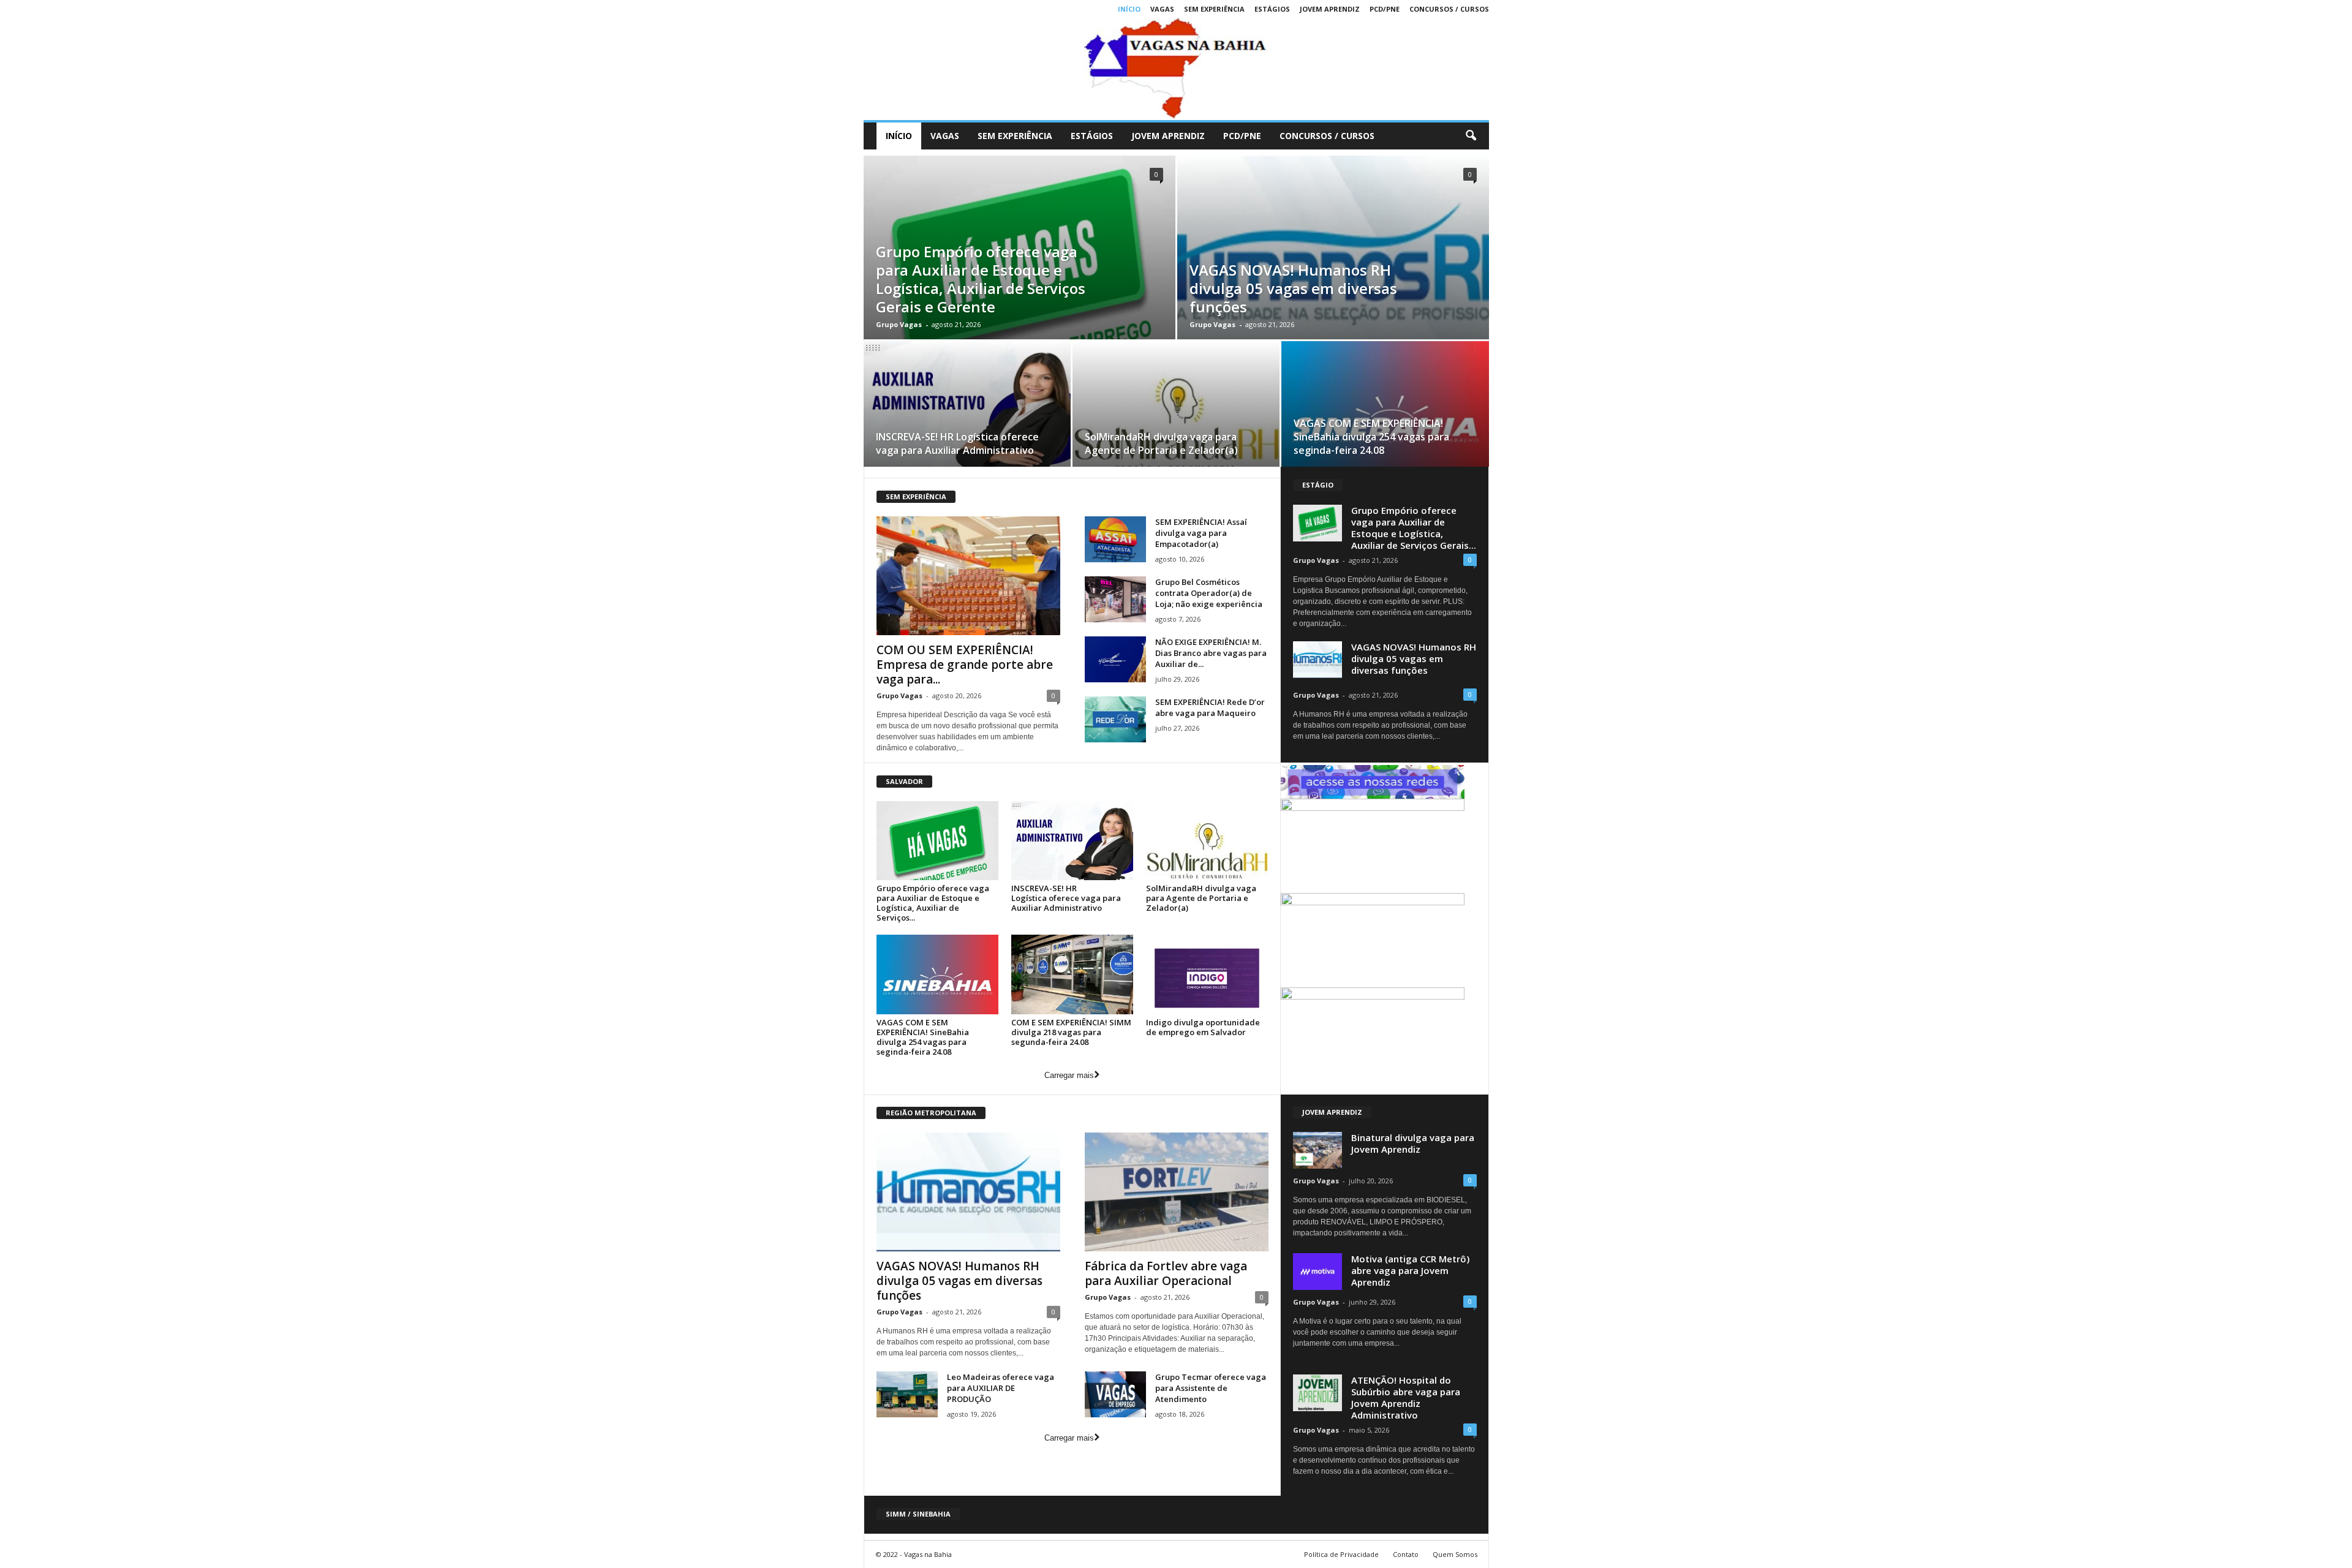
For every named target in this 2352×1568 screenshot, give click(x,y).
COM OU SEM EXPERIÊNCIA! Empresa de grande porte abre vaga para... (965, 665)
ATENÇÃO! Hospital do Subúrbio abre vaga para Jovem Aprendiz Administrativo (1406, 1397)
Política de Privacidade (1341, 1554)
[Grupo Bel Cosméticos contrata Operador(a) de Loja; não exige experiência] (1115, 599)
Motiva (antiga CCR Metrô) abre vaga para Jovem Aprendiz (1410, 1270)
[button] (1471, 136)
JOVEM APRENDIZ (1330, 9)
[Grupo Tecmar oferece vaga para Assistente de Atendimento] (1115, 1394)
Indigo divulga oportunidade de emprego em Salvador (1203, 1027)
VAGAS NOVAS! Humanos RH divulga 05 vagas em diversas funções (1293, 288)
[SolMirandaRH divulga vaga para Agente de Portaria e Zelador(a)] (1176, 408)
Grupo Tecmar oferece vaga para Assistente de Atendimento (1211, 1388)
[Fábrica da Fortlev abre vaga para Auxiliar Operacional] (1177, 1192)
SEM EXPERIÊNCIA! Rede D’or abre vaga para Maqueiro (1210, 707)
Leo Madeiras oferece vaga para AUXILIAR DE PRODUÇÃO (1001, 1388)
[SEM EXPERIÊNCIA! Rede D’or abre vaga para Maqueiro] (1115, 719)
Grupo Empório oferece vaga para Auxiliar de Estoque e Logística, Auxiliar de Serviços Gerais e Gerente (981, 279)
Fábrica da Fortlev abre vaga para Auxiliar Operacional (1166, 1273)
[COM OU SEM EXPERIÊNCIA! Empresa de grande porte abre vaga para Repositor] (968, 576)
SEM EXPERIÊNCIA (1214, 9)
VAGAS (1162, 9)
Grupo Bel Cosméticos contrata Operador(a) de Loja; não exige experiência (1209, 593)
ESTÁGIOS (1272, 9)
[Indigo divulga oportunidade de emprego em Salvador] (1207, 974)
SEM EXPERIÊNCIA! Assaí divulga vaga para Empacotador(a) (1201, 533)
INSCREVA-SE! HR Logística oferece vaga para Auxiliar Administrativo (957, 443)
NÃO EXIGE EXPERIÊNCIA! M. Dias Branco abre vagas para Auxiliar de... (1211, 653)
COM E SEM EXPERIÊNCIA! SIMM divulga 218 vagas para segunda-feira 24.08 (1071, 1032)
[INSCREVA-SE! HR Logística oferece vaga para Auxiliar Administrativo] (967, 408)
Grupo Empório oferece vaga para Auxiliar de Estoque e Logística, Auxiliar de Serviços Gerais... (1414, 528)
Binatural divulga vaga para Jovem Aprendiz (1413, 1143)
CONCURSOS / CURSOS (1449, 9)
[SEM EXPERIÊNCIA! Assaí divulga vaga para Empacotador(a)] (1115, 539)
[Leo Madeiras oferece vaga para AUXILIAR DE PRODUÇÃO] (907, 1394)
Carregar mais (1069, 1075)
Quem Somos (1455, 1554)
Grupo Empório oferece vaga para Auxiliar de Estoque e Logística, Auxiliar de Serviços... (933, 903)
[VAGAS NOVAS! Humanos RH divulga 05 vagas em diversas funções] (968, 1192)
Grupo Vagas (899, 324)
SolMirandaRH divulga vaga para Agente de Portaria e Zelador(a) (1161, 443)
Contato (1406, 1554)
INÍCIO (1129, 9)
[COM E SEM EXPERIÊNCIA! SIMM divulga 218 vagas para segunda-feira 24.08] (1072, 974)
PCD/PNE (1385, 9)
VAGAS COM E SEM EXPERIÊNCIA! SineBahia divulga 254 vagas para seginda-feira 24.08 (1371, 437)
